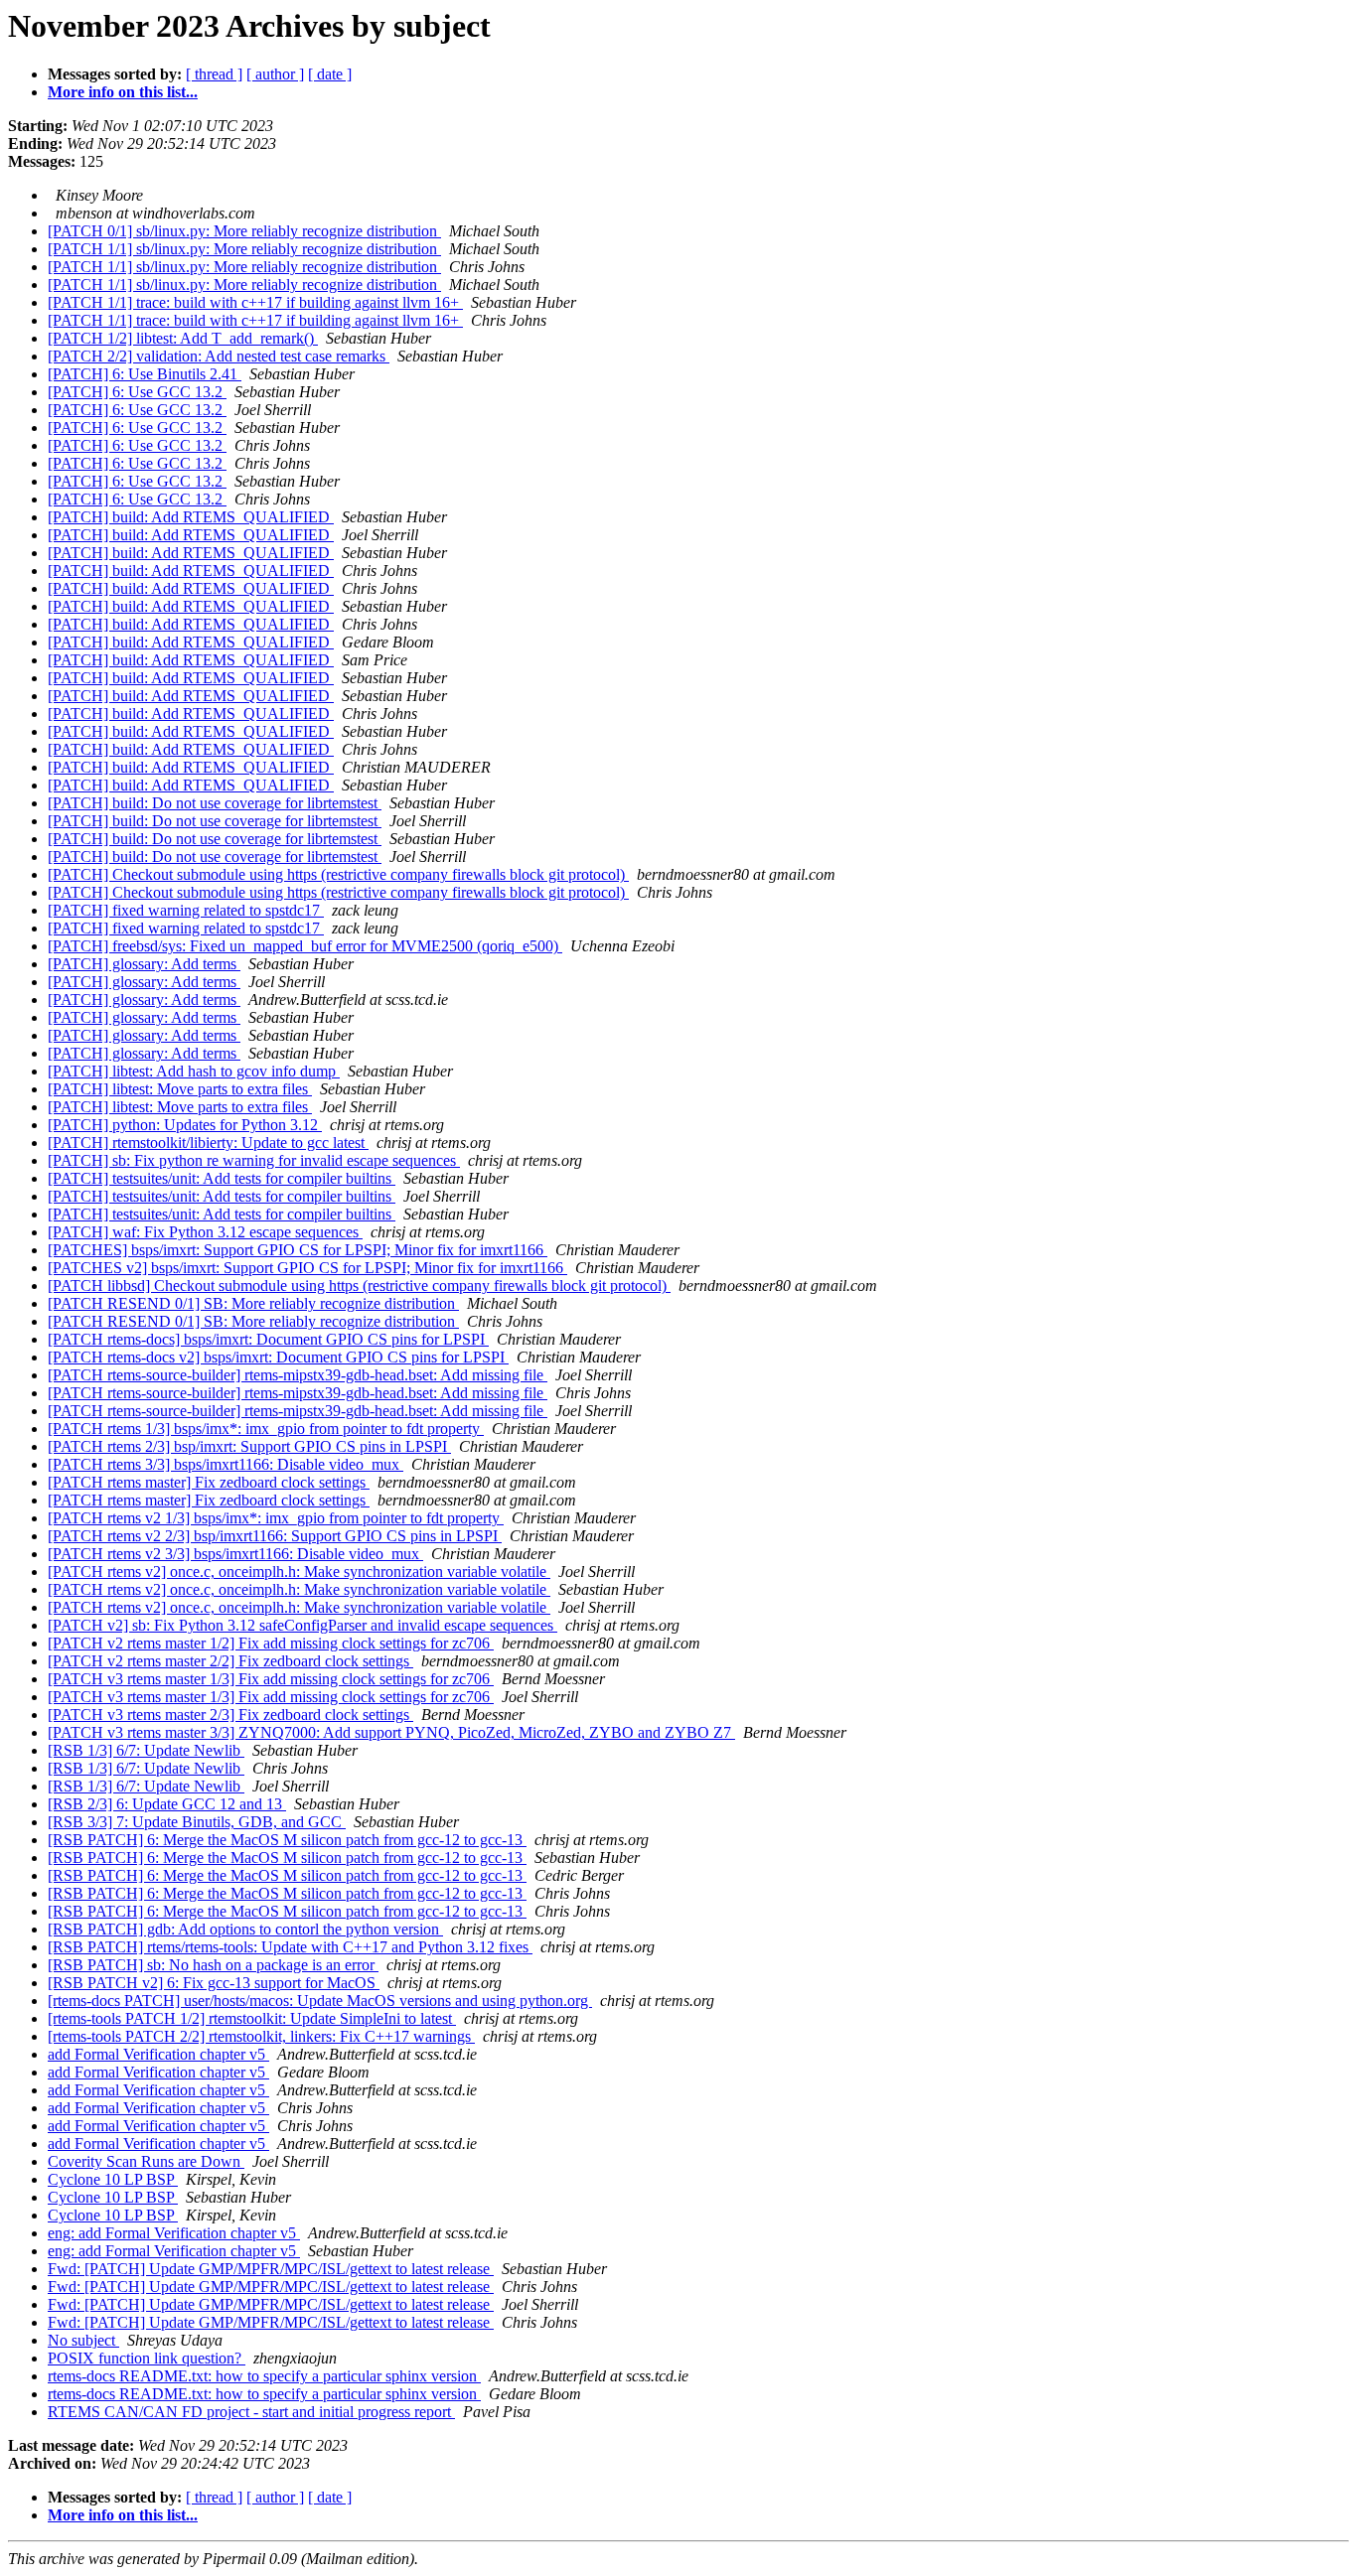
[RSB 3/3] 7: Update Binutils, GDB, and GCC (197, 1822)
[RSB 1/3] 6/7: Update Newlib (146, 1750)
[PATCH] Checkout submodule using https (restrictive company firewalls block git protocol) (338, 874)
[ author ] (275, 74)
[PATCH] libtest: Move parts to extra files (180, 1089)
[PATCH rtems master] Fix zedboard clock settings (209, 1482)
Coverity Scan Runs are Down (146, 2161)
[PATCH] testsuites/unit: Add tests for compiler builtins (222, 1178)
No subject (83, 2340)
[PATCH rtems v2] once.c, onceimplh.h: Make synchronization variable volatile (299, 1572)
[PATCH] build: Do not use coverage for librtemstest (215, 803)
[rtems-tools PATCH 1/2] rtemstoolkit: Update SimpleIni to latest (252, 2018)
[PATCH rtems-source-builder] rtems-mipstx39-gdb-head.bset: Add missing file (298, 1375)
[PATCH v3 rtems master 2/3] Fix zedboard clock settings (230, 1715)
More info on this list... (123, 92)
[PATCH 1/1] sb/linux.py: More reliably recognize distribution (244, 249)
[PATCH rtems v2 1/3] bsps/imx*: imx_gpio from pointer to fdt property (276, 1518)
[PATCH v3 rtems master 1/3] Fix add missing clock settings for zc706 (271, 1679)
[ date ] (330, 74)
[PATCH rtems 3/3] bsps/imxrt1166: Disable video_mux (226, 1464)
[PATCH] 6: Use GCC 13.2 (137, 392)
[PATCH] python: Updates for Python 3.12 (185, 1125)
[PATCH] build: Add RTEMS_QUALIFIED (191, 517)
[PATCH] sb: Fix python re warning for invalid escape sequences (254, 1160)
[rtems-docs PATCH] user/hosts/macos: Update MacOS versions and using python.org (320, 2001)
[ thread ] (214, 74)
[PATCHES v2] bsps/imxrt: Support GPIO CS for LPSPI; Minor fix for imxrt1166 (307, 1268)
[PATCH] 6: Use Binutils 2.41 (145, 374)
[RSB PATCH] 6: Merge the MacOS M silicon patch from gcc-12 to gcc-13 (287, 1840)
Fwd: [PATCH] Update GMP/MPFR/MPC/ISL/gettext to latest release (271, 2269)
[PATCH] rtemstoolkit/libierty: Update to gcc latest (208, 1143)
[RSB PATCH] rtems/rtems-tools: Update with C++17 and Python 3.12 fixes (290, 1947)
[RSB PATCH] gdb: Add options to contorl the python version (245, 1929)
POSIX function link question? (147, 2358)
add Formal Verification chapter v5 (158, 2054)
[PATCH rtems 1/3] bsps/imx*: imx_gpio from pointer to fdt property (266, 1429)
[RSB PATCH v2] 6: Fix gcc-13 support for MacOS (214, 1983)
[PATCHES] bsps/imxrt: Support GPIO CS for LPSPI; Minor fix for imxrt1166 (298, 1250)
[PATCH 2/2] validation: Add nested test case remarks (219, 356)
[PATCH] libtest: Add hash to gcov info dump (194, 1071)
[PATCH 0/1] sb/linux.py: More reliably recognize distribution (244, 231)
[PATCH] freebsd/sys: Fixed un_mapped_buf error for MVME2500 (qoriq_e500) (305, 946)
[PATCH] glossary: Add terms (144, 964)
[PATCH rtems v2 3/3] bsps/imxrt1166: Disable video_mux (235, 1554)
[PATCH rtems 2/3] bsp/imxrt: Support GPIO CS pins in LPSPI (249, 1446)
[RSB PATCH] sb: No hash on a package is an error (213, 1965)
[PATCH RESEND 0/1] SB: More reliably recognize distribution (253, 1303)
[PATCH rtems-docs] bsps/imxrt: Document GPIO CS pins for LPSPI (268, 1339)
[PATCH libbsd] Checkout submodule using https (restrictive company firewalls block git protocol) (359, 1286)
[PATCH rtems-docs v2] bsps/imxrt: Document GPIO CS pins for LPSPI (278, 1357)
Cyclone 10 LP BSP (113, 2179)
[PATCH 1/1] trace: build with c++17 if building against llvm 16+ (255, 302)
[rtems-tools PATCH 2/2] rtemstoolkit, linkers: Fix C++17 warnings (261, 2036)
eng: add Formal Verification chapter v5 (174, 2233)
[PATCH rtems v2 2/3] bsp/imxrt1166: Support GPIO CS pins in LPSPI (275, 1536)
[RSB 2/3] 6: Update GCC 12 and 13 (167, 1804)
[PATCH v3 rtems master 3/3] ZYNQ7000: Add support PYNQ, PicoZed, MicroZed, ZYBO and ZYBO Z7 (391, 1732)
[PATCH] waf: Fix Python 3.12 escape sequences (205, 1232)
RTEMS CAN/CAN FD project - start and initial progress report (251, 2412)
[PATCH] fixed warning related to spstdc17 (186, 910)
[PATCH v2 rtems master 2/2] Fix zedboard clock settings (230, 1661)
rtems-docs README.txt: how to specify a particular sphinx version (264, 2376)
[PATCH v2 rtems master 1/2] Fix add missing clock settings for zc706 (271, 1643)
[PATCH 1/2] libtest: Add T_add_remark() (183, 338)
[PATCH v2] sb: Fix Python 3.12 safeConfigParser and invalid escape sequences (302, 1625)
